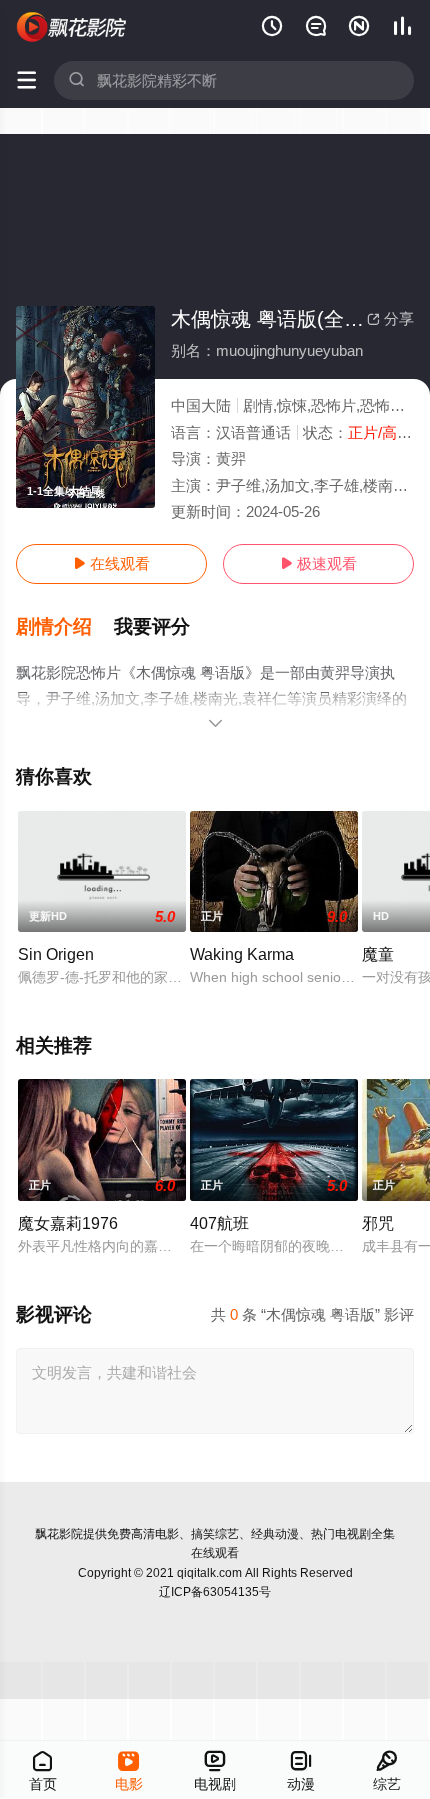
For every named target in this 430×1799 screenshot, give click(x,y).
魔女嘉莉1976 (68, 1223)
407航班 (219, 1223)
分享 (390, 318)
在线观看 (111, 563)
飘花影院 (59, 1534)
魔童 (378, 954)
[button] (65, 627)
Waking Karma (242, 954)
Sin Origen (56, 954)
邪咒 (378, 1223)
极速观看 (318, 563)
